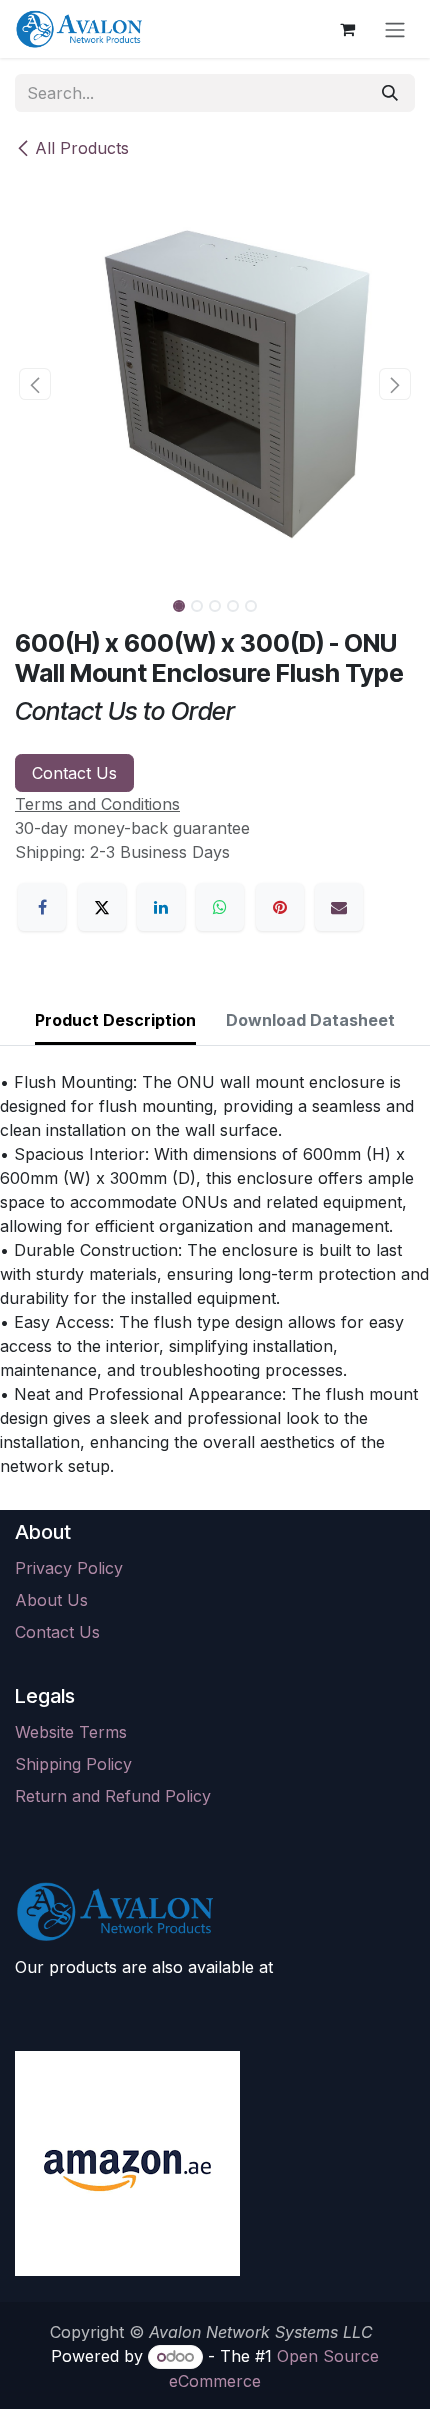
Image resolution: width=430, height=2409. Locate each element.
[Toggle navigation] (395, 29)
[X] (102, 907)
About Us (51, 1600)
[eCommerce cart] (347, 29)
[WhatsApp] (220, 907)
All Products (82, 148)
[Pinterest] (280, 907)
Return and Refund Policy (113, 1796)
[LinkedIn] (161, 907)
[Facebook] (42, 907)
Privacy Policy (69, 1568)
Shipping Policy (73, 1764)
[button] (35, 384)
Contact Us (74, 773)
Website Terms (71, 1732)
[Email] (339, 907)
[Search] (390, 93)
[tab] (115, 1021)
